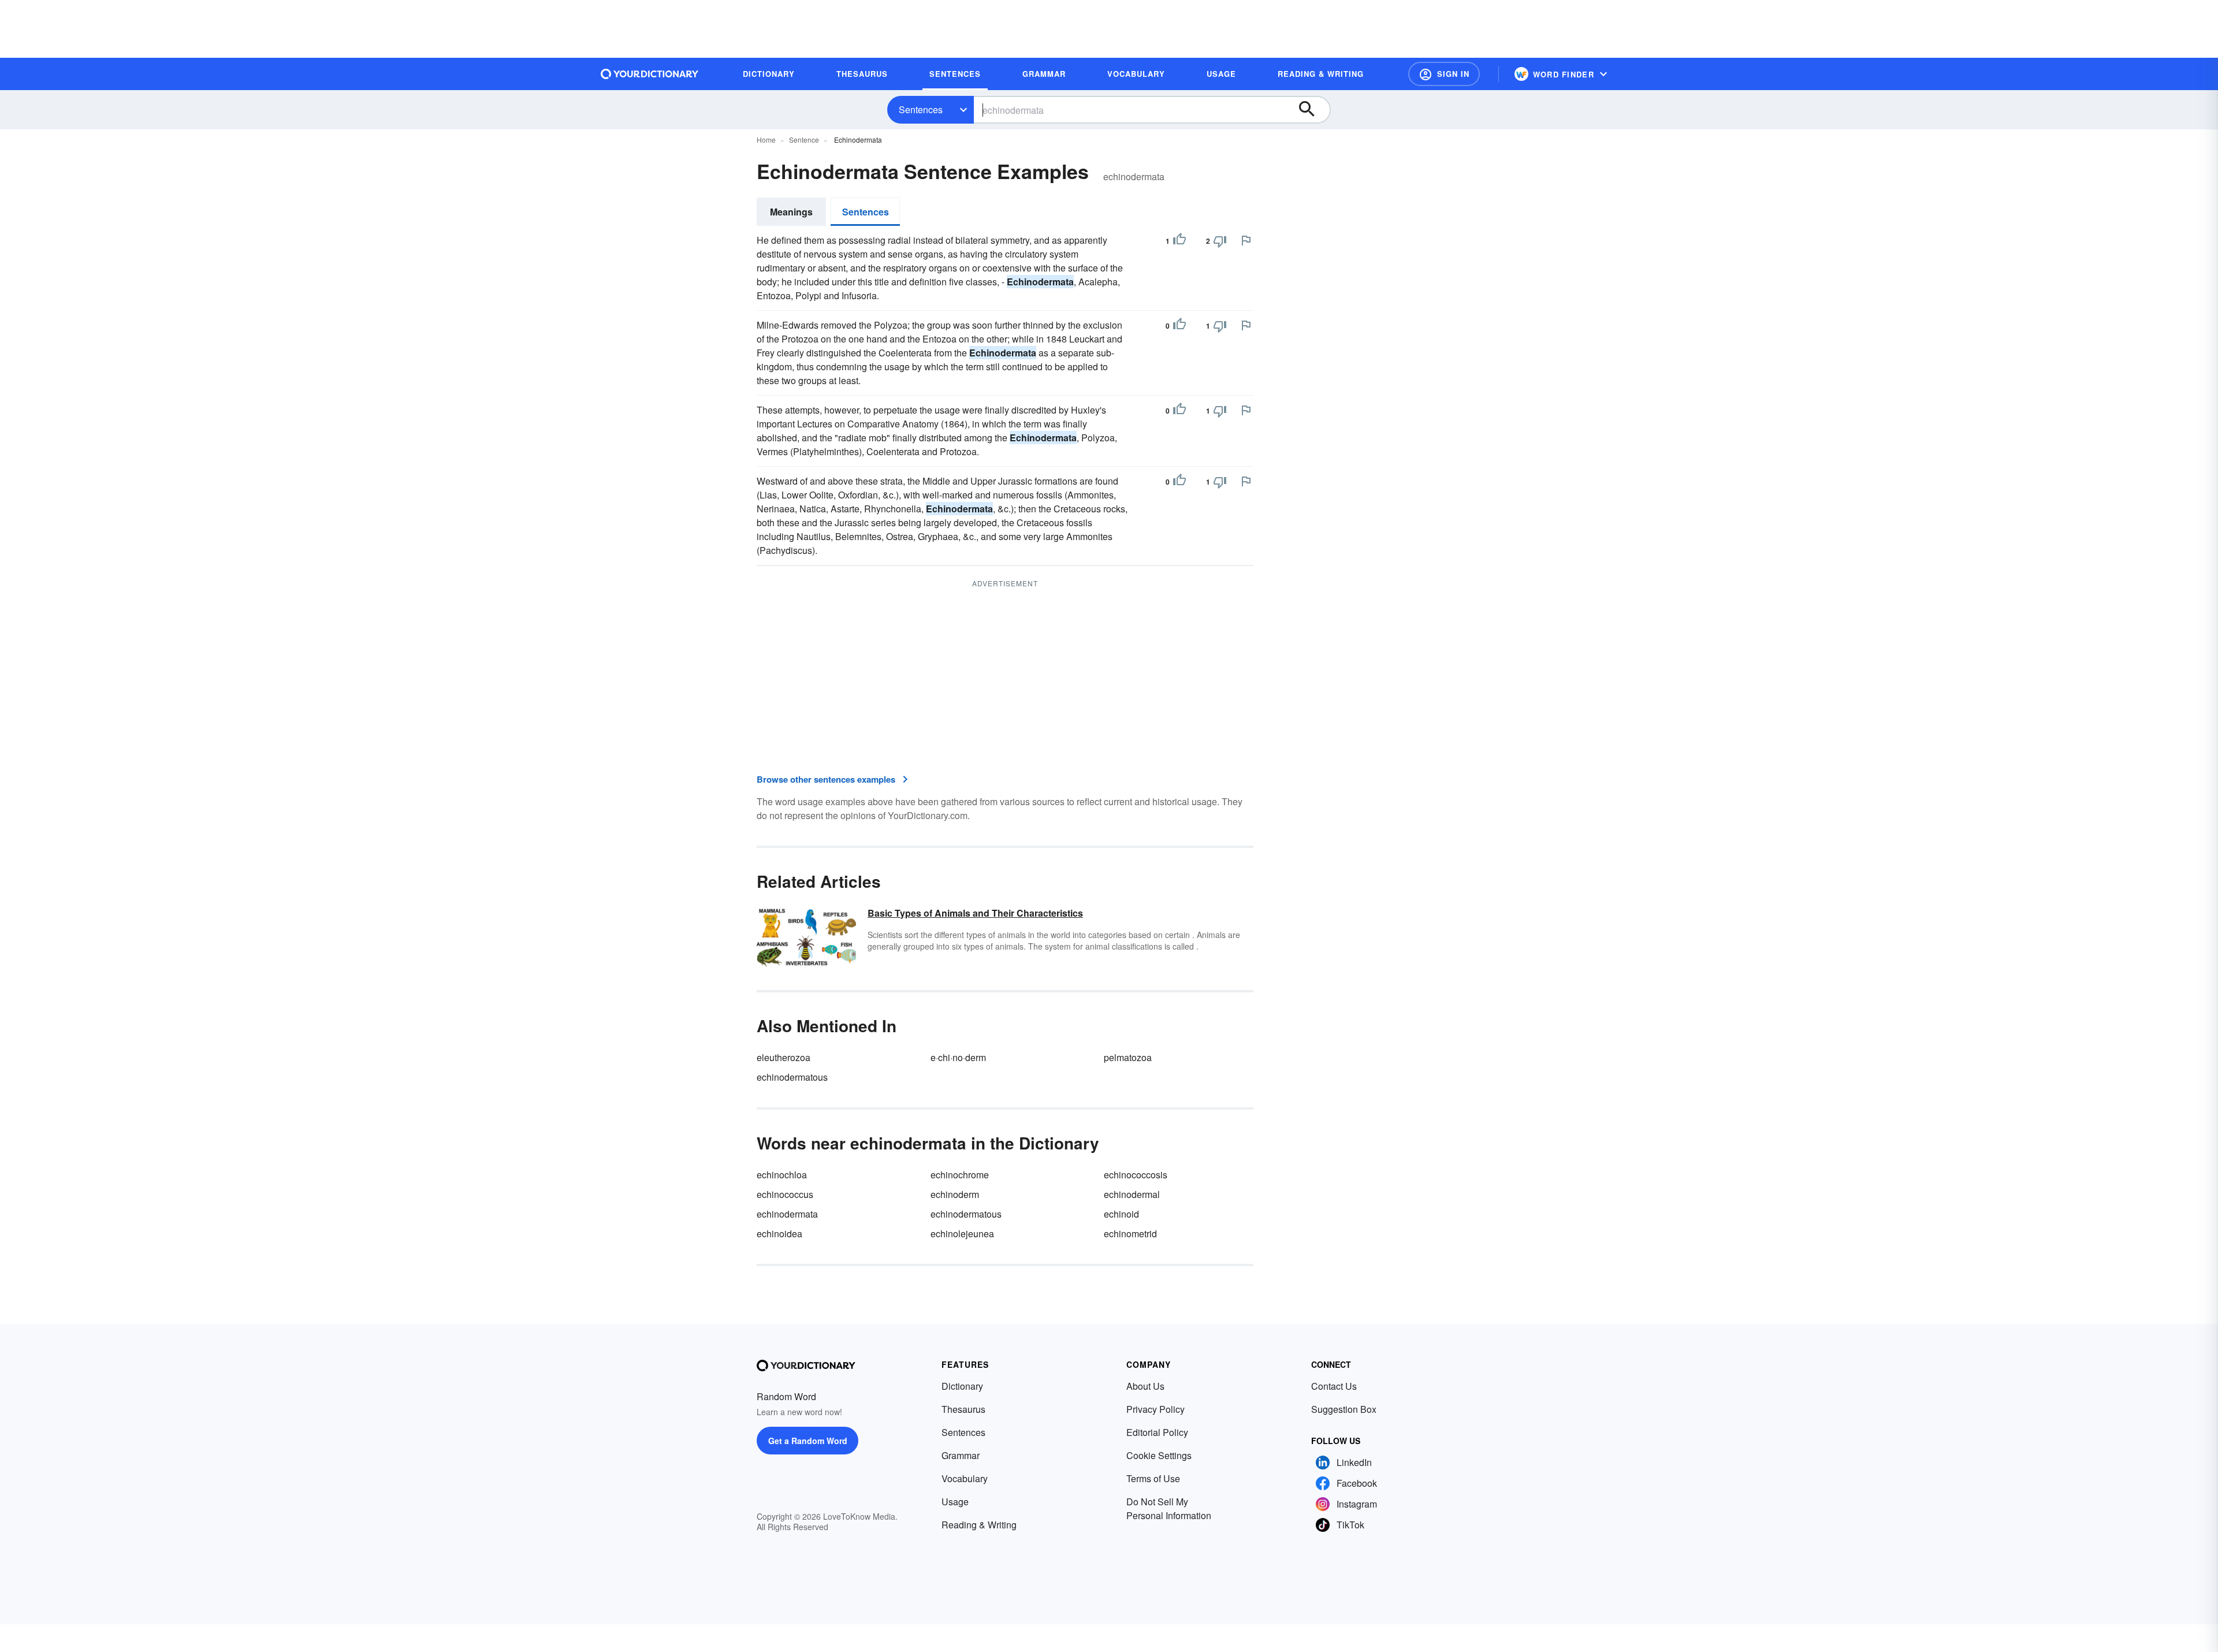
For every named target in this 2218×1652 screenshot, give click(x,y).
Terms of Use (1153, 1478)
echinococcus (785, 1194)
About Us (1145, 1386)
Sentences (921, 109)
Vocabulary (965, 1478)
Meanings (791, 212)
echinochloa (782, 1175)
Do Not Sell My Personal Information (1169, 1508)
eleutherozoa (784, 1057)
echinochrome (960, 1175)
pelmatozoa (1128, 1057)
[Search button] (1312, 110)
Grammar (961, 1455)
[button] (1444, 74)
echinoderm (955, 1194)
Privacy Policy (1155, 1409)
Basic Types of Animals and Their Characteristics (975, 913)
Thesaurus (963, 1409)
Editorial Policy (1157, 1432)
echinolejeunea (962, 1234)
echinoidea (779, 1234)
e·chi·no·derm (958, 1057)
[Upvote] (1179, 241)
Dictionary (962, 1386)
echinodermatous (792, 1077)
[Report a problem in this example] (1246, 240)
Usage (955, 1502)
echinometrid (1130, 1234)
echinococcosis (1136, 1175)
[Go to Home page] (650, 74)
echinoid (1121, 1214)
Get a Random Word (808, 1441)
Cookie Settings (1159, 1455)
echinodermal (1132, 1194)
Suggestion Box (1344, 1409)
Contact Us (1334, 1386)
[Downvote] (1220, 241)
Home (766, 139)
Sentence (804, 139)
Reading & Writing (979, 1525)
